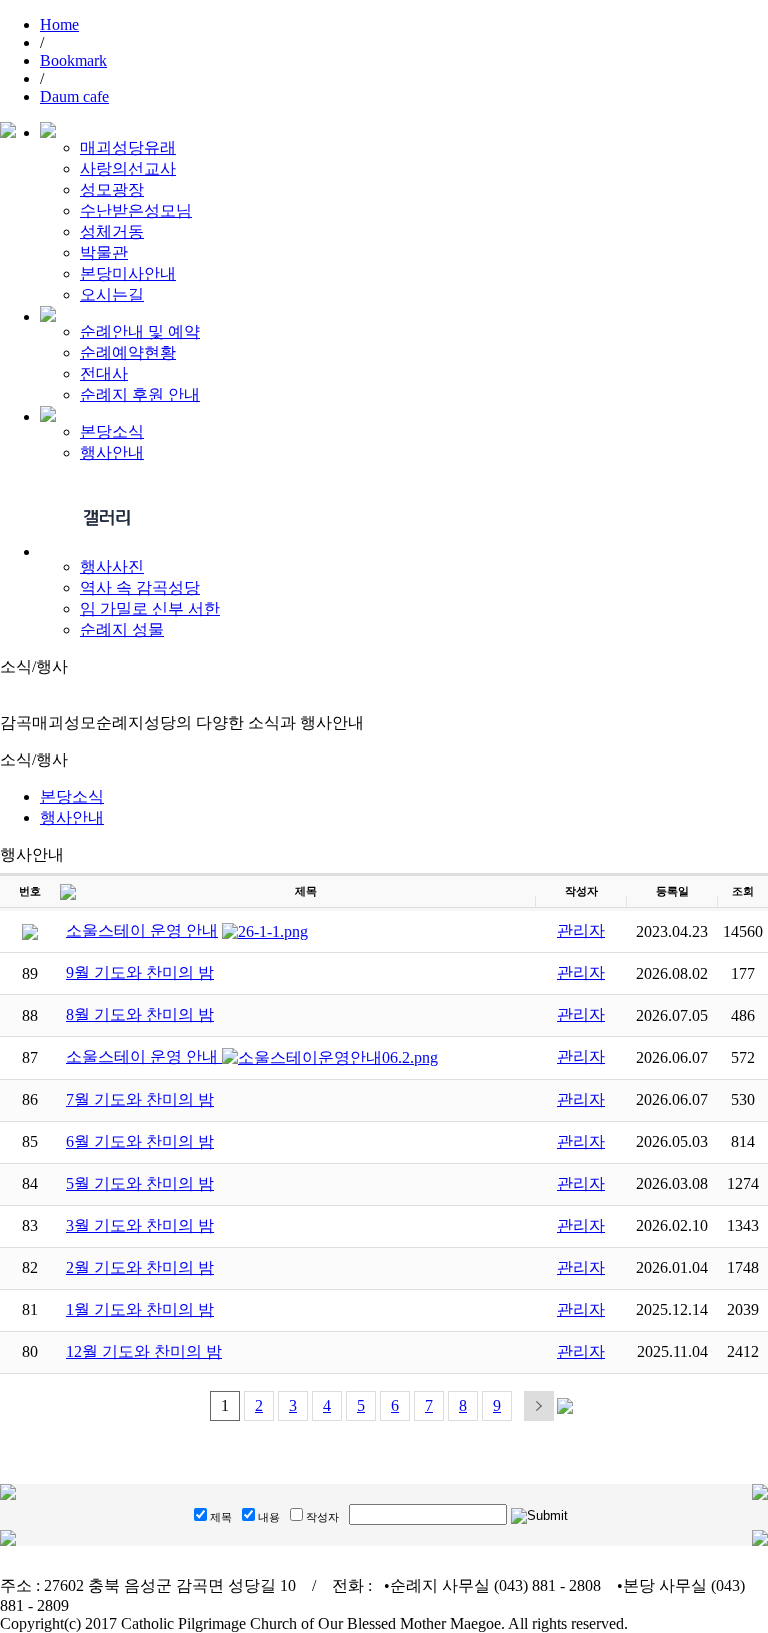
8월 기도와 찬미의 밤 (140, 1014)
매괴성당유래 (128, 147)
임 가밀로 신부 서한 (150, 608)
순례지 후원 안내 (140, 394)
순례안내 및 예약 (140, 331)
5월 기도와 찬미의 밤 (140, 1183)
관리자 (581, 930)
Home (59, 24)
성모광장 (112, 189)
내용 (269, 1517)
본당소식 (112, 431)
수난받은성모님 (136, 210)
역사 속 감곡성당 (140, 587)
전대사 (104, 373)
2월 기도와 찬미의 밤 (140, 1267)
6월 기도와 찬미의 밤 (140, 1141)
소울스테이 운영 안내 (142, 930)
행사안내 (112, 452)
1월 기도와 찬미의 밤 (140, 1309)
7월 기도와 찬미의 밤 (140, 1099)
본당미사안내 (128, 273)
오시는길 (112, 294)
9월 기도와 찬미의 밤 (140, 972)
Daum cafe (74, 96)
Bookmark (73, 60)
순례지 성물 (122, 629)
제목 (221, 1517)
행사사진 (112, 566)
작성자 (322, 1517)
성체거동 (112, 231)
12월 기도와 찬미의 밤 (144, 1351)
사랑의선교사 (128, 168)
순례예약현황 (128, 352)
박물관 (104, 252)
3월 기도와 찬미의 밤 (140, 1225)
